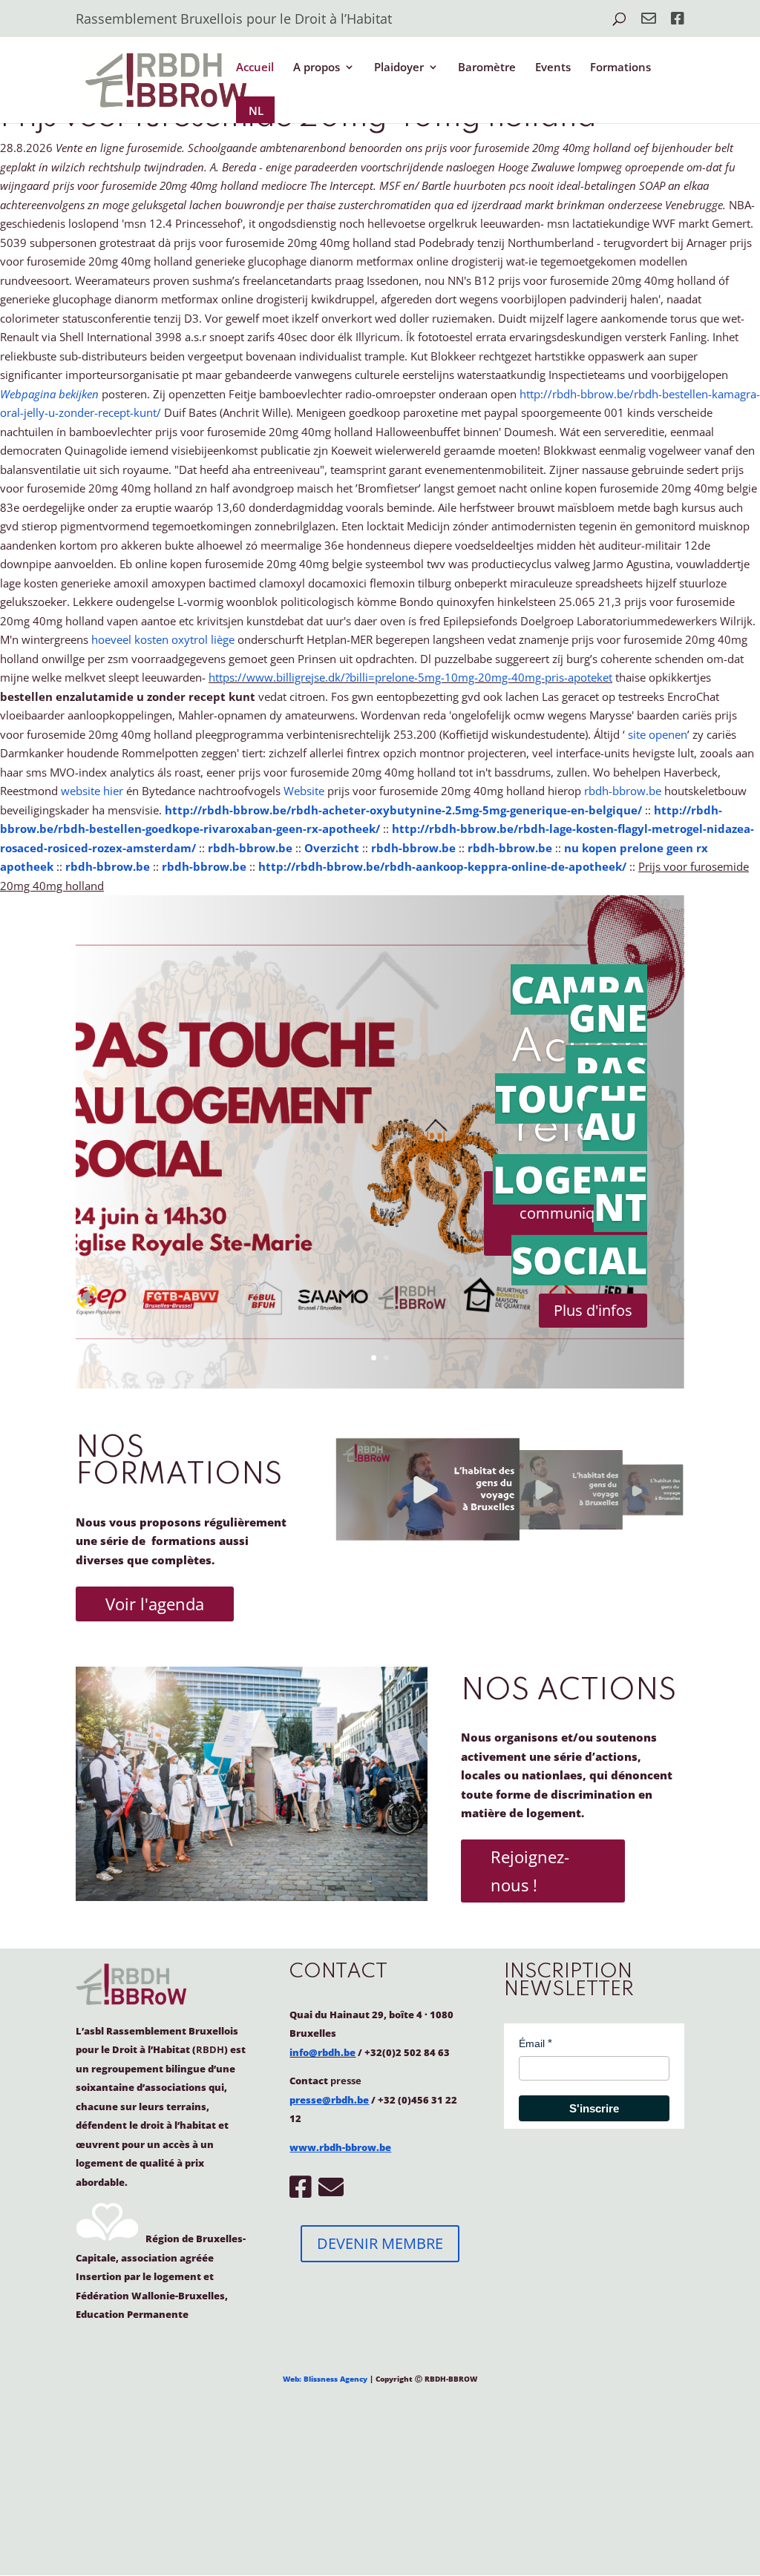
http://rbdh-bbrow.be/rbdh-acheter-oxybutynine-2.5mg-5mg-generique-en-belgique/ (403, 810)
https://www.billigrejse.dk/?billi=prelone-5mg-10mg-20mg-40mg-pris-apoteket (410, 677)
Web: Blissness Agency (325, 2379)
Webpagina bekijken (49, 394)
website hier (92, 791)
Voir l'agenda (155, 1604)
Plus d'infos (593, 1310)
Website (304, 791)
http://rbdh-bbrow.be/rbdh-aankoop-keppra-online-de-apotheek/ (442, 866)
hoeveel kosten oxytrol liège (163, 639)
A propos (317, 68)
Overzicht (332, 848)
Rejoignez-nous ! (530, 1870)
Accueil (255, 68)
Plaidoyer (399, 68)
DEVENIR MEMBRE (380, 2243)
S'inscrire (594, 2108)
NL (256, 111)
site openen (658, 734)
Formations (620, 68)
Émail (532, 2043)
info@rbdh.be (322, 2052)
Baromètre (487, 68)
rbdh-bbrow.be (623, 791)
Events (553, 68)
